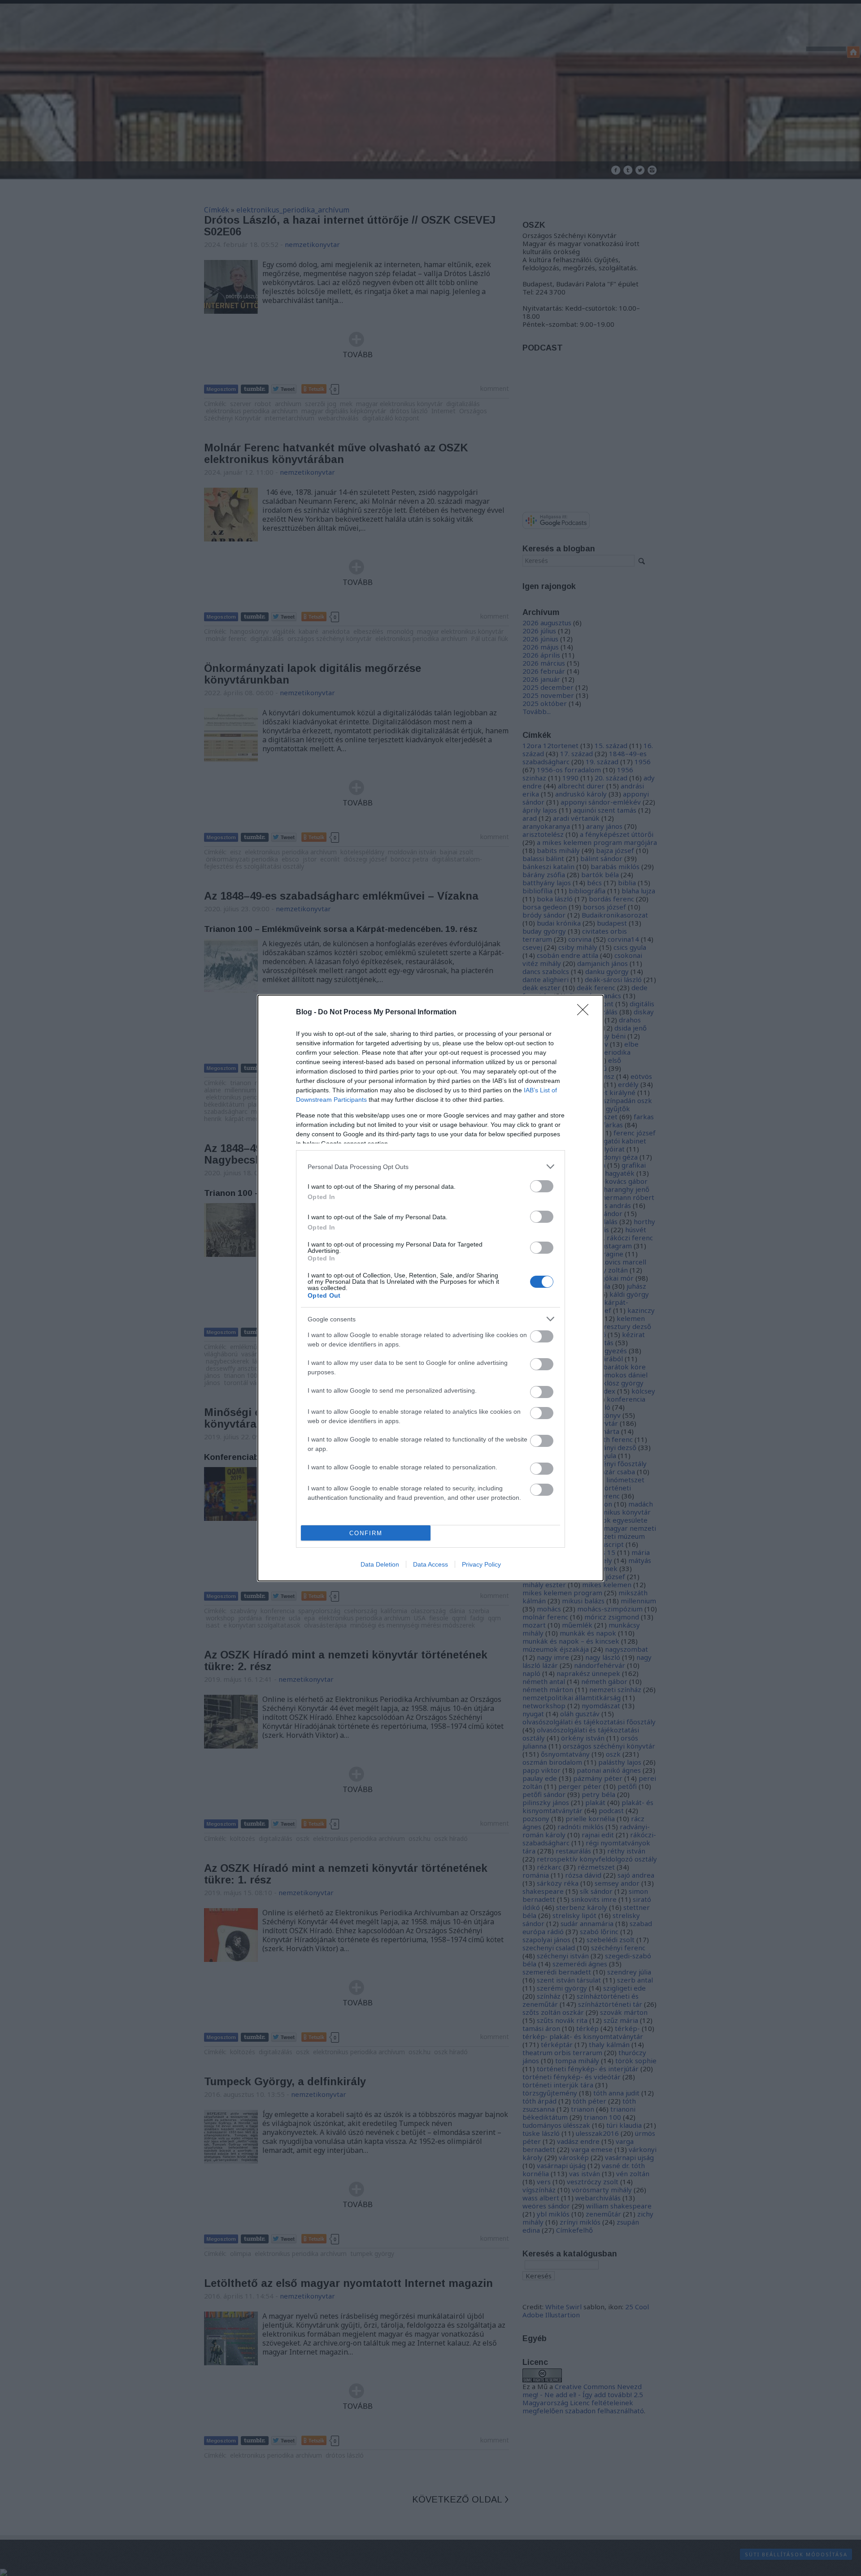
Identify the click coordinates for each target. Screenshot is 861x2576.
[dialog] (430, 1288)
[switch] (542, 1186)
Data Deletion (380, 1564)
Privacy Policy (481, 1564)
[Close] (586, 1013)
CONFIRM (366, 1533)
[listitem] (430, 1167)
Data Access (430, 1564)
